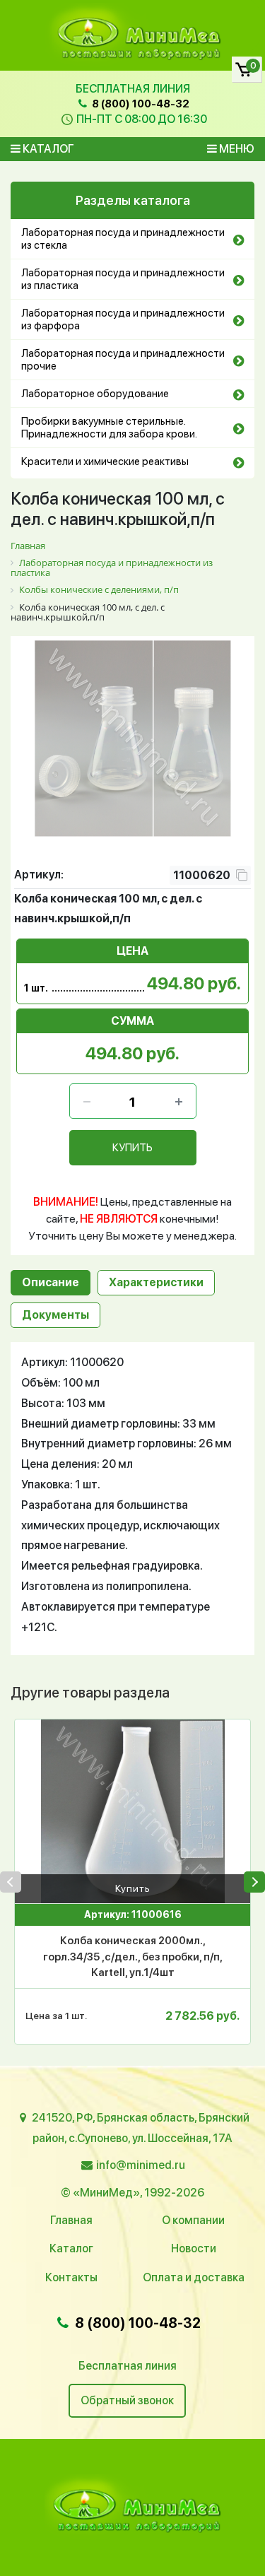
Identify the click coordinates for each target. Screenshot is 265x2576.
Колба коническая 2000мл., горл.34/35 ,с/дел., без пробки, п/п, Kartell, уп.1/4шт (133, 1957)
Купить (133, 1888)
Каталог (47, 149)
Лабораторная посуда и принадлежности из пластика (123, 279)
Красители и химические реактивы (105, 461)
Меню (236, 149)
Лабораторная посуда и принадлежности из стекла (123, 239)
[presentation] (11, 1882)
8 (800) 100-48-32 (140, 104)
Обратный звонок (127, 2400)
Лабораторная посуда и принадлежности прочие (123, 360)
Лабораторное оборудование (95, 394)
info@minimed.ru (141, 2165)
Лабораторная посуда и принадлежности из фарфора (123, 319)
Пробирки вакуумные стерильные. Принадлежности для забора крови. (109, 428)
